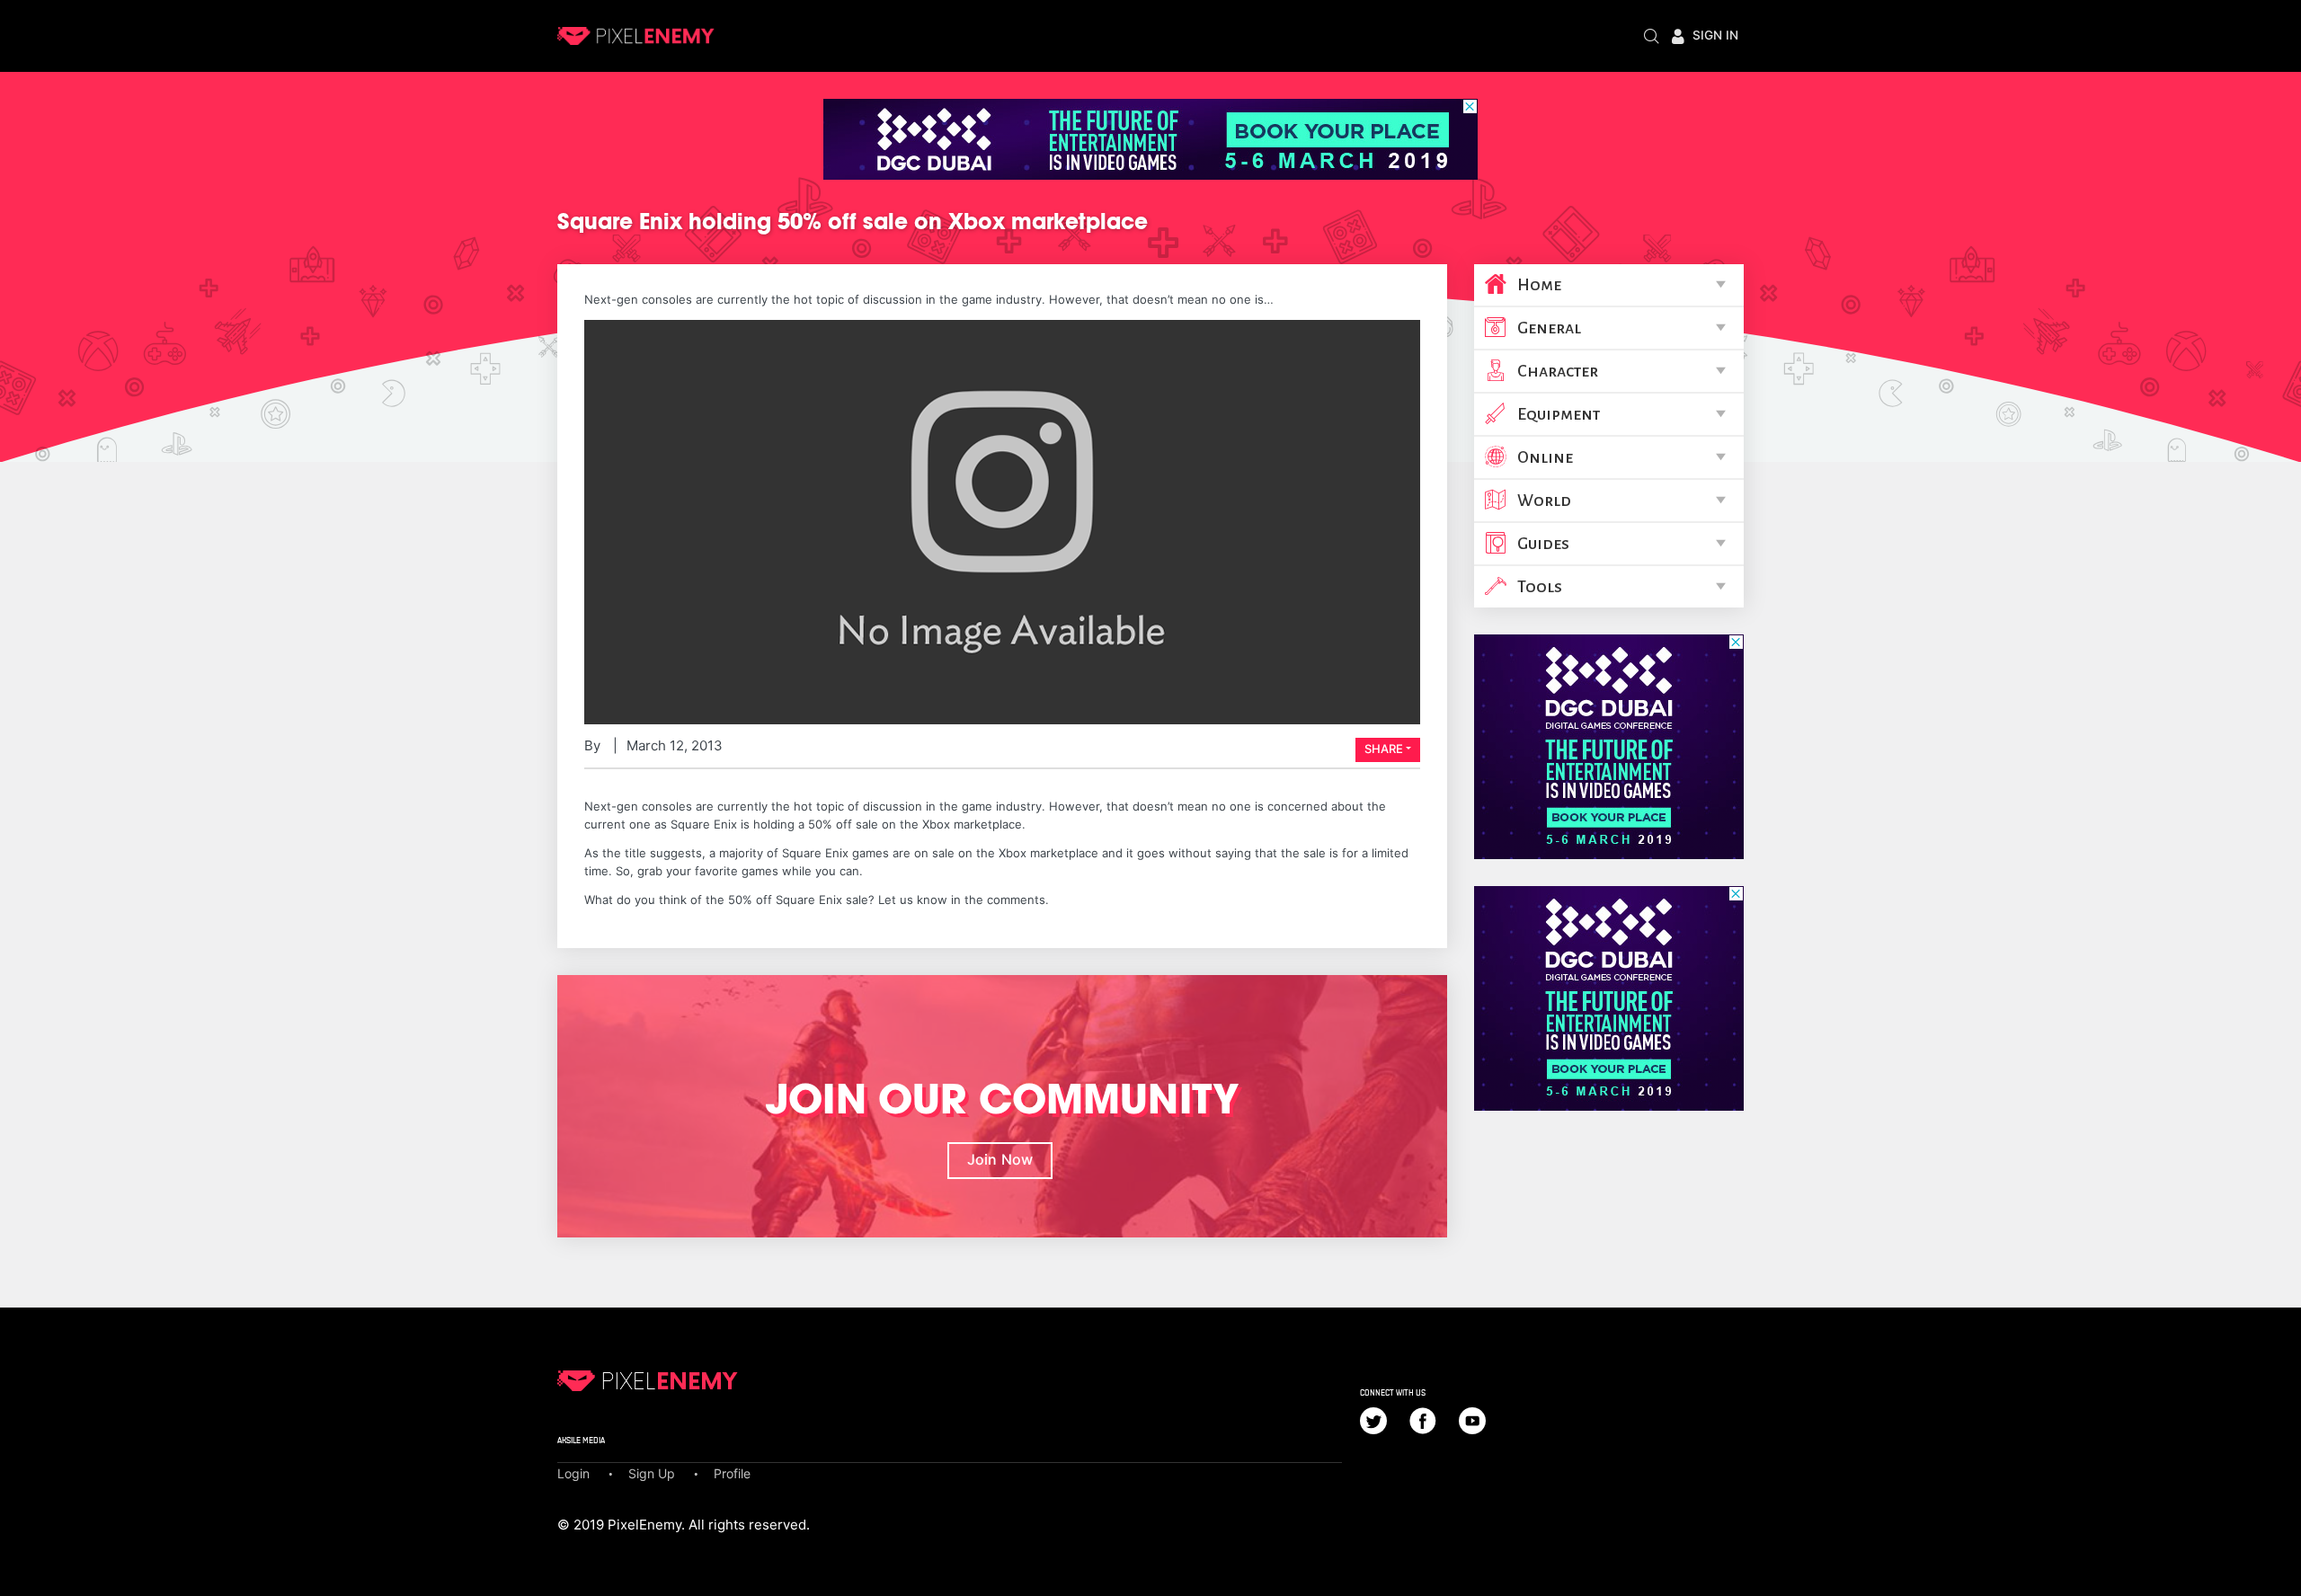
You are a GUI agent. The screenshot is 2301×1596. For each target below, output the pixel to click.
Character (1558, 371)
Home (1539, 285)
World (1544, 501)
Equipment (1559, 414)
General (1549, 328)
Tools (1540, 587)
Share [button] (1384, 749)
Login (573, 1473)
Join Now (1000, 1159)
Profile (732, 1473)
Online (1545, 457)
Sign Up (652, 1473)
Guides (1543, 544)
